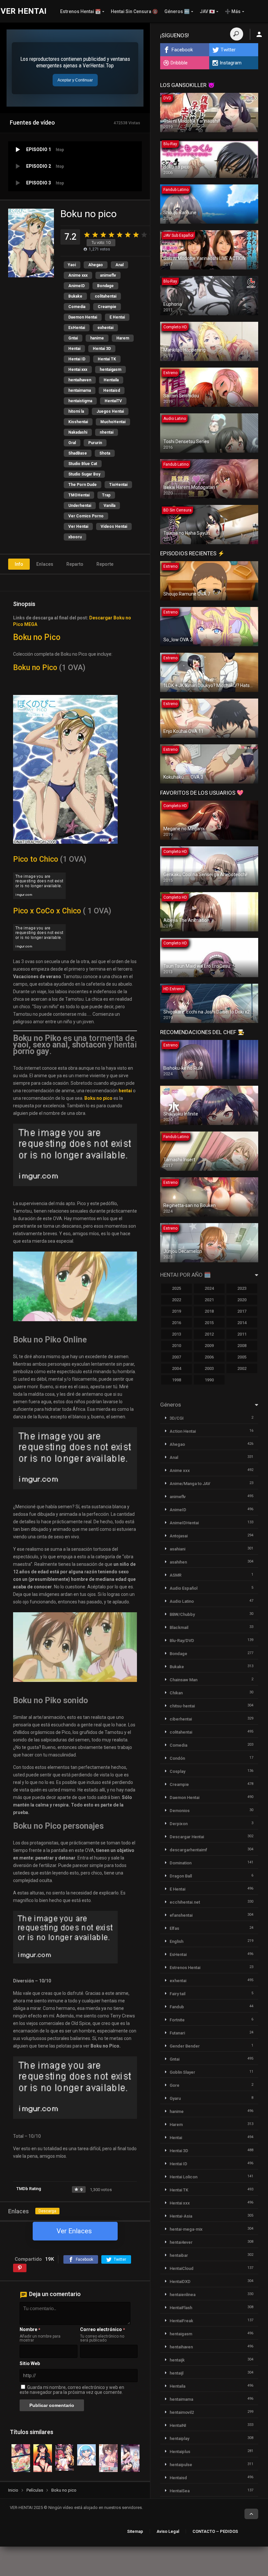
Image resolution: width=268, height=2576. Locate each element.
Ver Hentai (78, 527)
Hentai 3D (102, 349)
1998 (176, 1380)
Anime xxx (78, 275)
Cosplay (177, 1771)
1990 (209, 1380)
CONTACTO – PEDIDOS (215, 2531)
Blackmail (179, 1627)
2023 (242, 1288)
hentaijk (177, 2360)
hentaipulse (181, 2465)
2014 (242, 1323)
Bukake (75, 296)
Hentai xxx (78, 370)
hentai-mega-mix (186, 2229)
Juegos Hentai (110, 411)
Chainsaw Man (184, 1680)
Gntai (73, 338)
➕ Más (233, 11)
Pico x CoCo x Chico (47, 911)
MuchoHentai (113, 422)
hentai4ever (181, 2242)
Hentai (74, 349)
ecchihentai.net (185, 1902)
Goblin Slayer (182, 2072)
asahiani (177, 1549)
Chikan (176, 1693)
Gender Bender (185, 2046)
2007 (176, 1357)
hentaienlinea (183, 2295)
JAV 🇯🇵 (207, 11)
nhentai (107, 432)
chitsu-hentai (182, 1706)
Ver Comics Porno (86, 516)
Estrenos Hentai (185, 1968)
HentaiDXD (180, 2282)
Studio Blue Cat (83, 464)
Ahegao (96, 265)
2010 (176, 1346)
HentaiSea (180, 2491)
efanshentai (181, 1915)
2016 (176, 1323)
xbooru (75, 537)
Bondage (105, 286)
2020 (242, 1300)
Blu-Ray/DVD (182, 1641)
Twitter (228, 50)
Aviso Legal (168, 2531)
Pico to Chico (36, 859)
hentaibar (179, 2255)
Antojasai (179, 1536)
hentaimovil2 (182, 2412)
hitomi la (76, 411)
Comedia (77, 307)
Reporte (105, 564)
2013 (176, 1334)
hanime (97, 338)
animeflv (108, 275)
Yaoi (72, 265)
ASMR (176, 1575)
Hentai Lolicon (184, 2177)
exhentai (105, 328)
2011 (242, 1334)
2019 (176, 1311)
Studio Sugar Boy (84, 474)
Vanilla (109, 506)
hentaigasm (110, 370)
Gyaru (175, 2098)
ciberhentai (181, 1719)
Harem (123, 338)
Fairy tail (177, 1994)
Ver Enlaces (74, 2231)
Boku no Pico (37, 637)
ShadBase (78, 453)
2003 (209, 1368)
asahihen (178, 1562)
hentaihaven (80, 380)
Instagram (231, 63)
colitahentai (106, 296)
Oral (72, 443)
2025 (176, 1288)
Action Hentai (183, 1431)
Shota (105, 453)
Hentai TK (107, 359)
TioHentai (118, 485)
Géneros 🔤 (177, 11)
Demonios (180, 1811)
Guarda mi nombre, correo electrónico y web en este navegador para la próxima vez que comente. (72, 2390)
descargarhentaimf (188, 1850)
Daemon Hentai (83, 317)
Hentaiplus (180, 2452)
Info (19, 564)
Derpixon (179, 1824)
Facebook (182, 50)
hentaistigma (80, 401)
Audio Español (184, 1588)
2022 (176, 1300)
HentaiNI (178, 2425)
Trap (106, 495)
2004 (176, 1368)
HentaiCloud (182, 2268)
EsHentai (77, 328)
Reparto (75, 564)
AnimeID (76, 286)
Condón (177, 1758)
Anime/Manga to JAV (190, 1484)
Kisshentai (78, 422)
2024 (209, 1288)
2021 (209, 1300)
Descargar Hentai (187, 1837)
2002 (242, 1368)
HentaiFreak (181, 2321)
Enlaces (45, 564)
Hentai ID (77, 359)
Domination (181, 1863)
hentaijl (176, 2373)
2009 (209, 1346)
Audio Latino (182, 1601)
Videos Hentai (114, 527)
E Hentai (117, 317)
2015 (209, 1323)
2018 (209, 1311)
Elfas (174, 1928)
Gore (175, 2085)
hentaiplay (179, 2438)
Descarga (47, 2211)
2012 (209, 1334)
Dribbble (179, 63)
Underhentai (80, 506)
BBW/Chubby (182, 1614)
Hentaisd (112, 390)
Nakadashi (78, 432)
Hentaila (111, 380)
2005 (242, 1357)
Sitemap (135, 2531)
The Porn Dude (83, 485)
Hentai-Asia (181, 2216)
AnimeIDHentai (184, 1523)
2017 (242, 1311)
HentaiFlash (181, 2308)
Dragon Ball (181, 1876)
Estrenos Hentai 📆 (80, 11)
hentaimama (80, 390)
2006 (209, 1357)
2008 (242, 1346)
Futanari (177, 2033)
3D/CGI (177, 1418)
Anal (119, 265)
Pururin (95, 443)
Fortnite (177, 2020)
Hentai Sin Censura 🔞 (134, 11)
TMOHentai (79, 495)
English (176, 1941)
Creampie (107, 307)
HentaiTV (113, 401)
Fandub (177, 2007)
